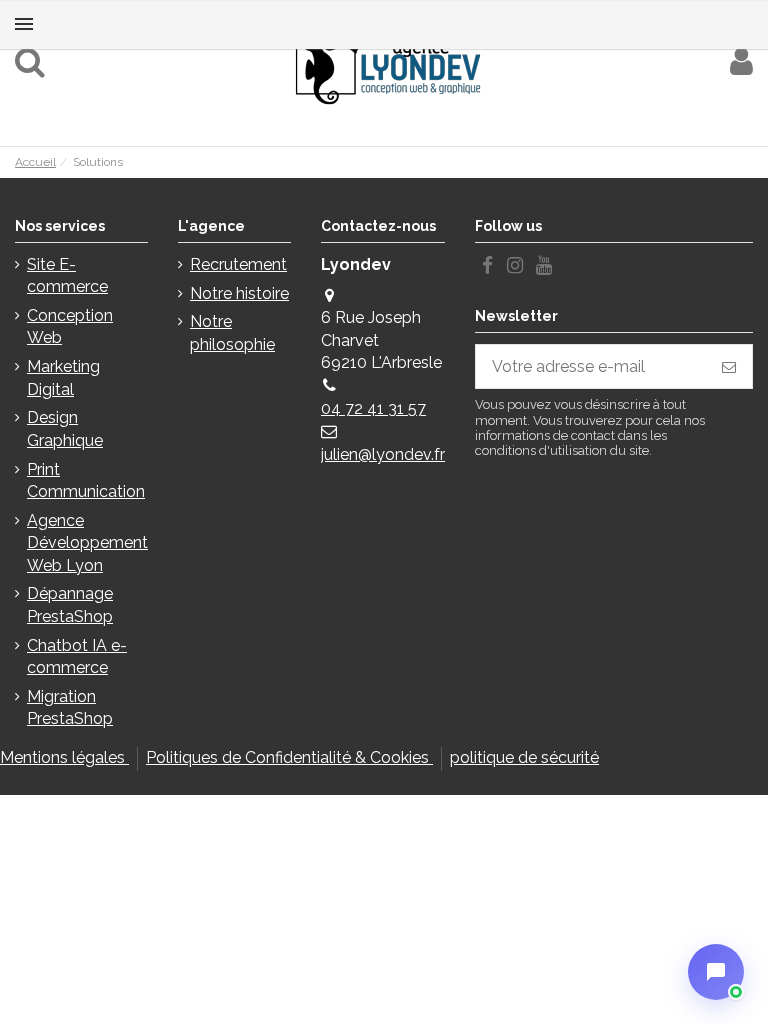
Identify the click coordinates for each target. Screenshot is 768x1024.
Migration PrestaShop (70, 707)
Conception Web (70, 326)
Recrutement (238, 264)
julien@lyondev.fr (383, 454)
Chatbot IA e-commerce (77, 656)
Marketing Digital (63, 377)
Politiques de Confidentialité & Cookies (289, 757)
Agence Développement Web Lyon (87, 543)
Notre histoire (239, 293)
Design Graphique (65, 428)
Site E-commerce (67, 275)
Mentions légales (64, 757)
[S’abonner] (729, 366)
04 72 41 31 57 (373, 408)
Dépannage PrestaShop (70, 604)
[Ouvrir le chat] (716, 972)
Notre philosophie (232, 332)
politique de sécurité (524, 757)
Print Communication (86, 480)
